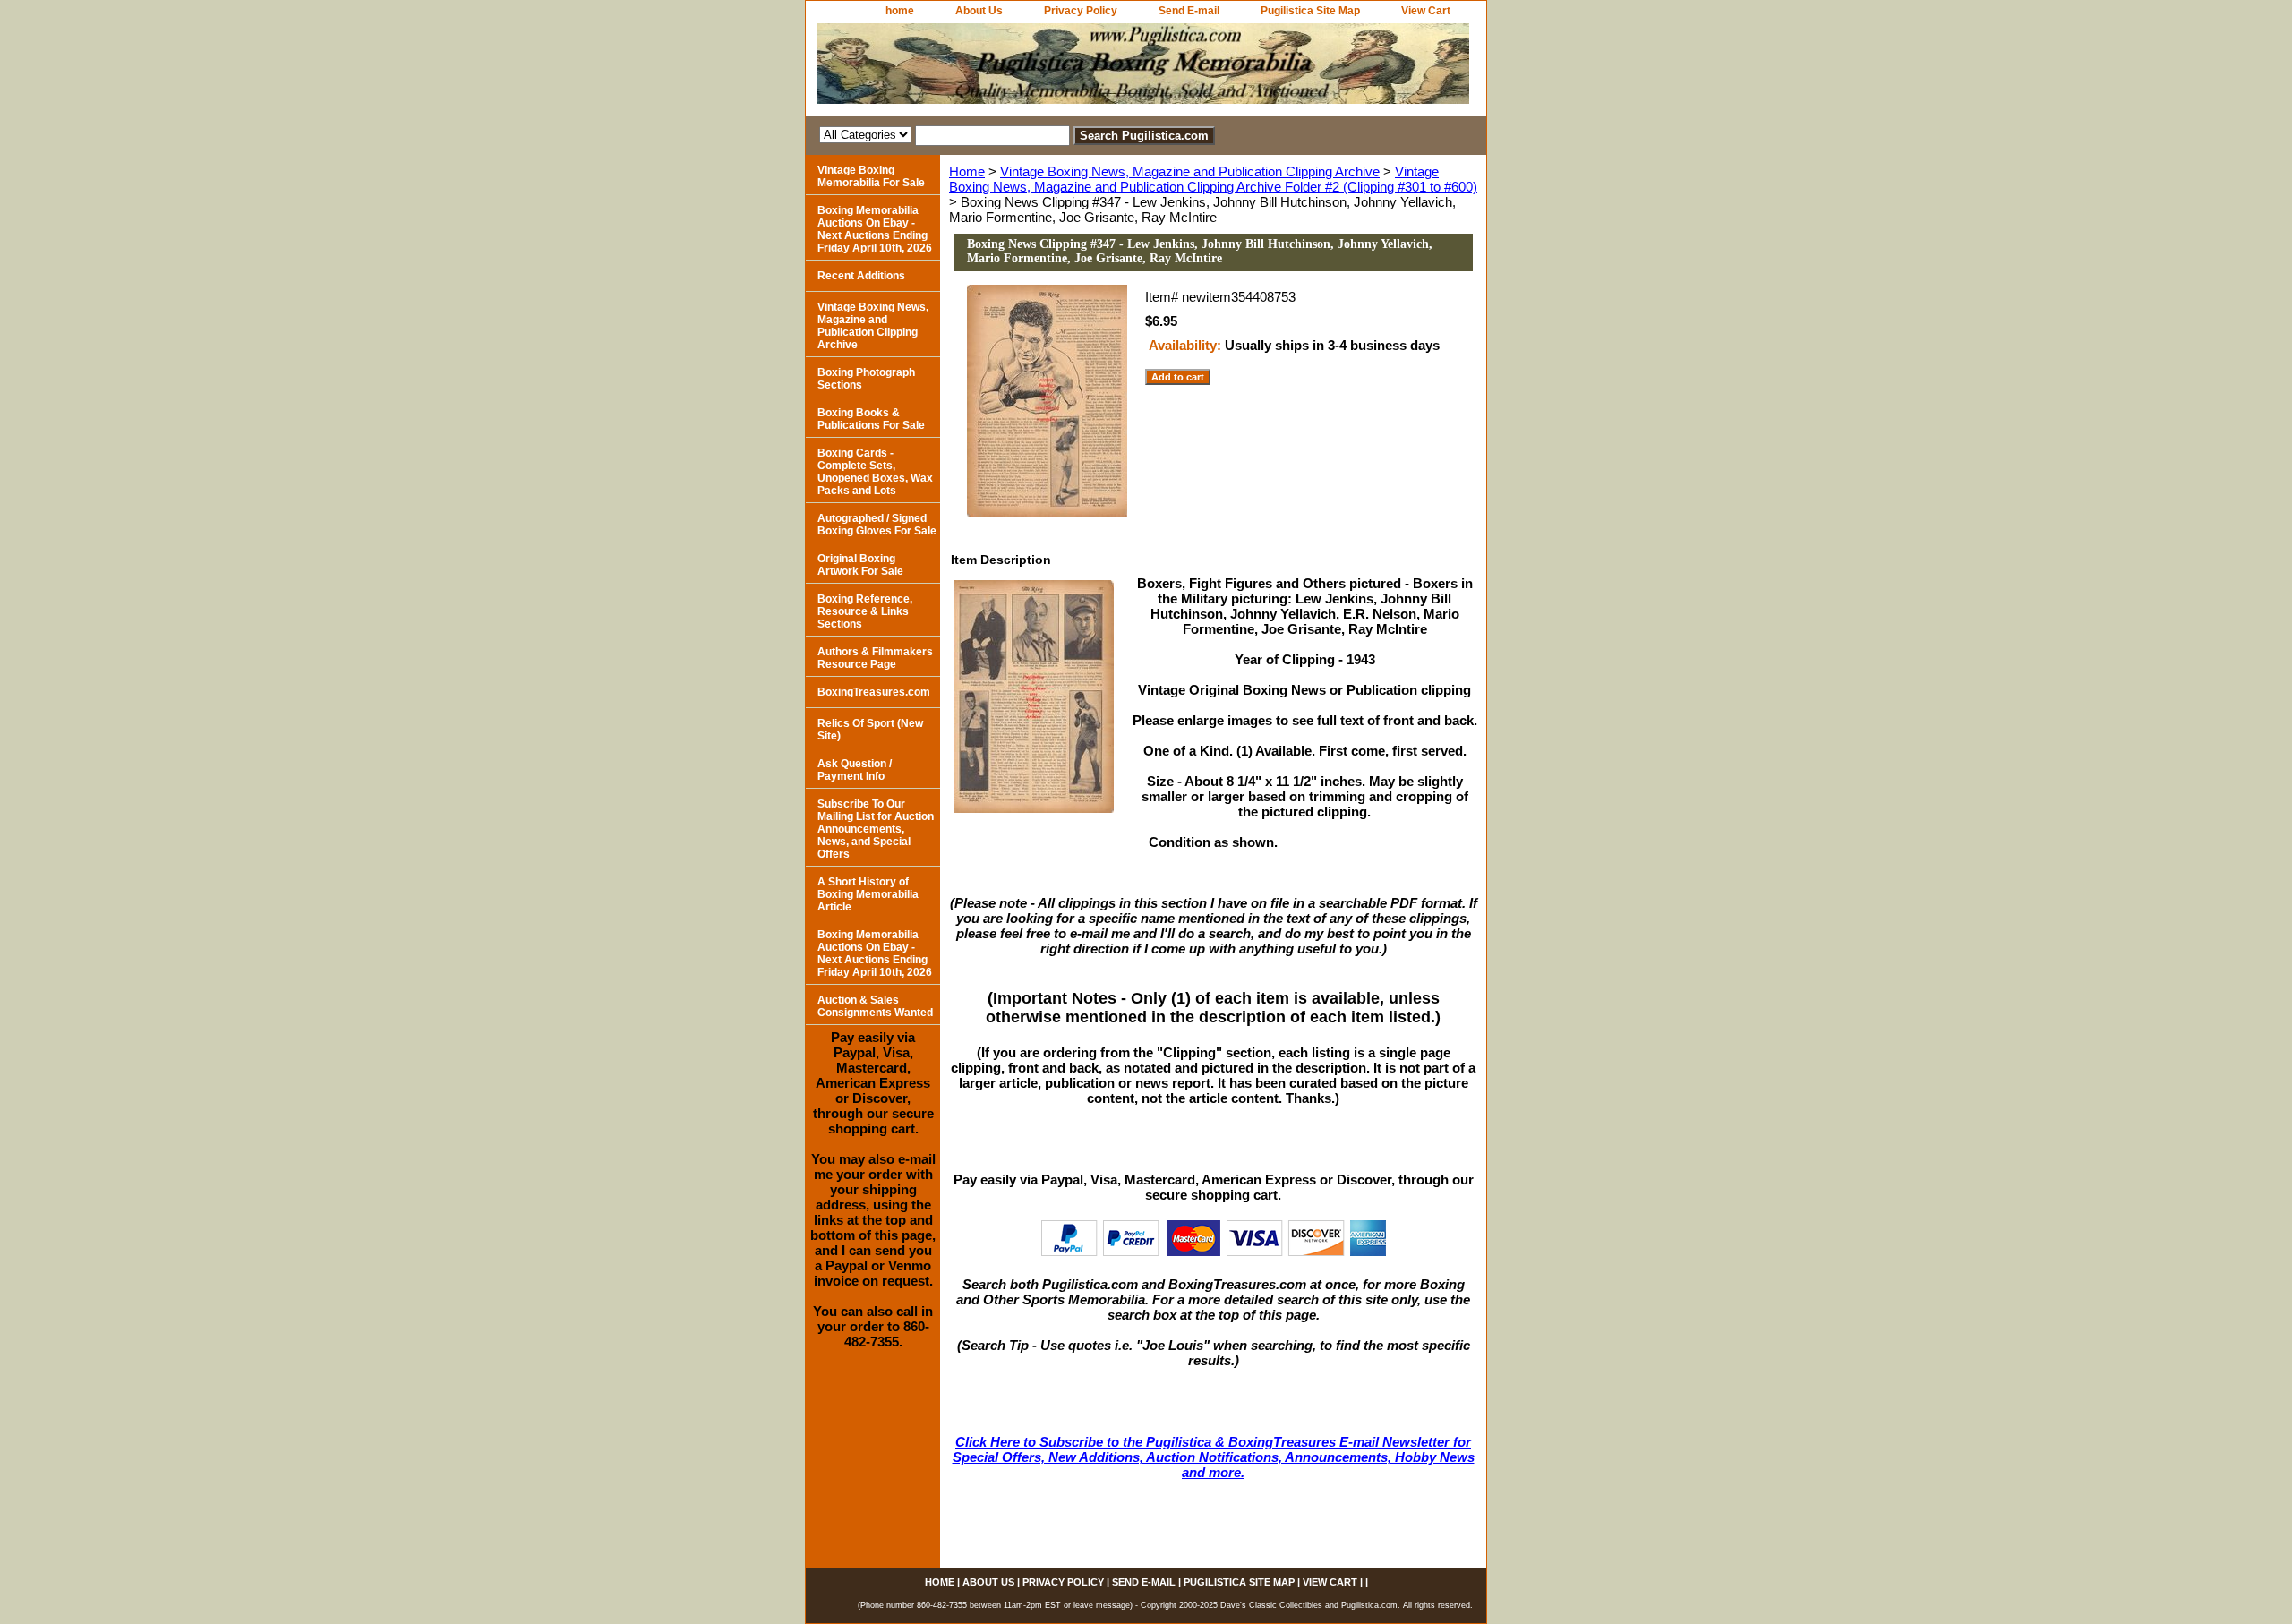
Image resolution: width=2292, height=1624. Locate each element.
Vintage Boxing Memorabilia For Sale (871, 176)
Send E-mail (1189, 11)
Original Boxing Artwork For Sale (860, 565)
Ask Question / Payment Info (855, 770)
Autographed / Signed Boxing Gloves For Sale (877, 525)
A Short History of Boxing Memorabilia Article (868, 894)
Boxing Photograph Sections (866, 379)
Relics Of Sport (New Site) (870, 730)
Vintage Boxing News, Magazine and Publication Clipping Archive (1190, 171)
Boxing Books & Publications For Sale (871, 419)
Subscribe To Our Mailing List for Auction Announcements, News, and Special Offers (876, 829)
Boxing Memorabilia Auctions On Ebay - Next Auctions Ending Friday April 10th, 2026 (875, 229)
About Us (979, 11)
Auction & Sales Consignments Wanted (875, 1006)
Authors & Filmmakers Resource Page (875, 658)
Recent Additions (861, 276)
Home (967, 171)
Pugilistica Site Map (1310, 11)
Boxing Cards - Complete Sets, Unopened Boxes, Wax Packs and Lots (875, 472)
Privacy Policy (1081, 11)
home (900, 11)
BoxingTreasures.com (874, 692)
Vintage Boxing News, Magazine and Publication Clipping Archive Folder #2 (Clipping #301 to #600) (1213, 179)
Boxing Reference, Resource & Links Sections (865, 611)
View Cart (1426, 11)
